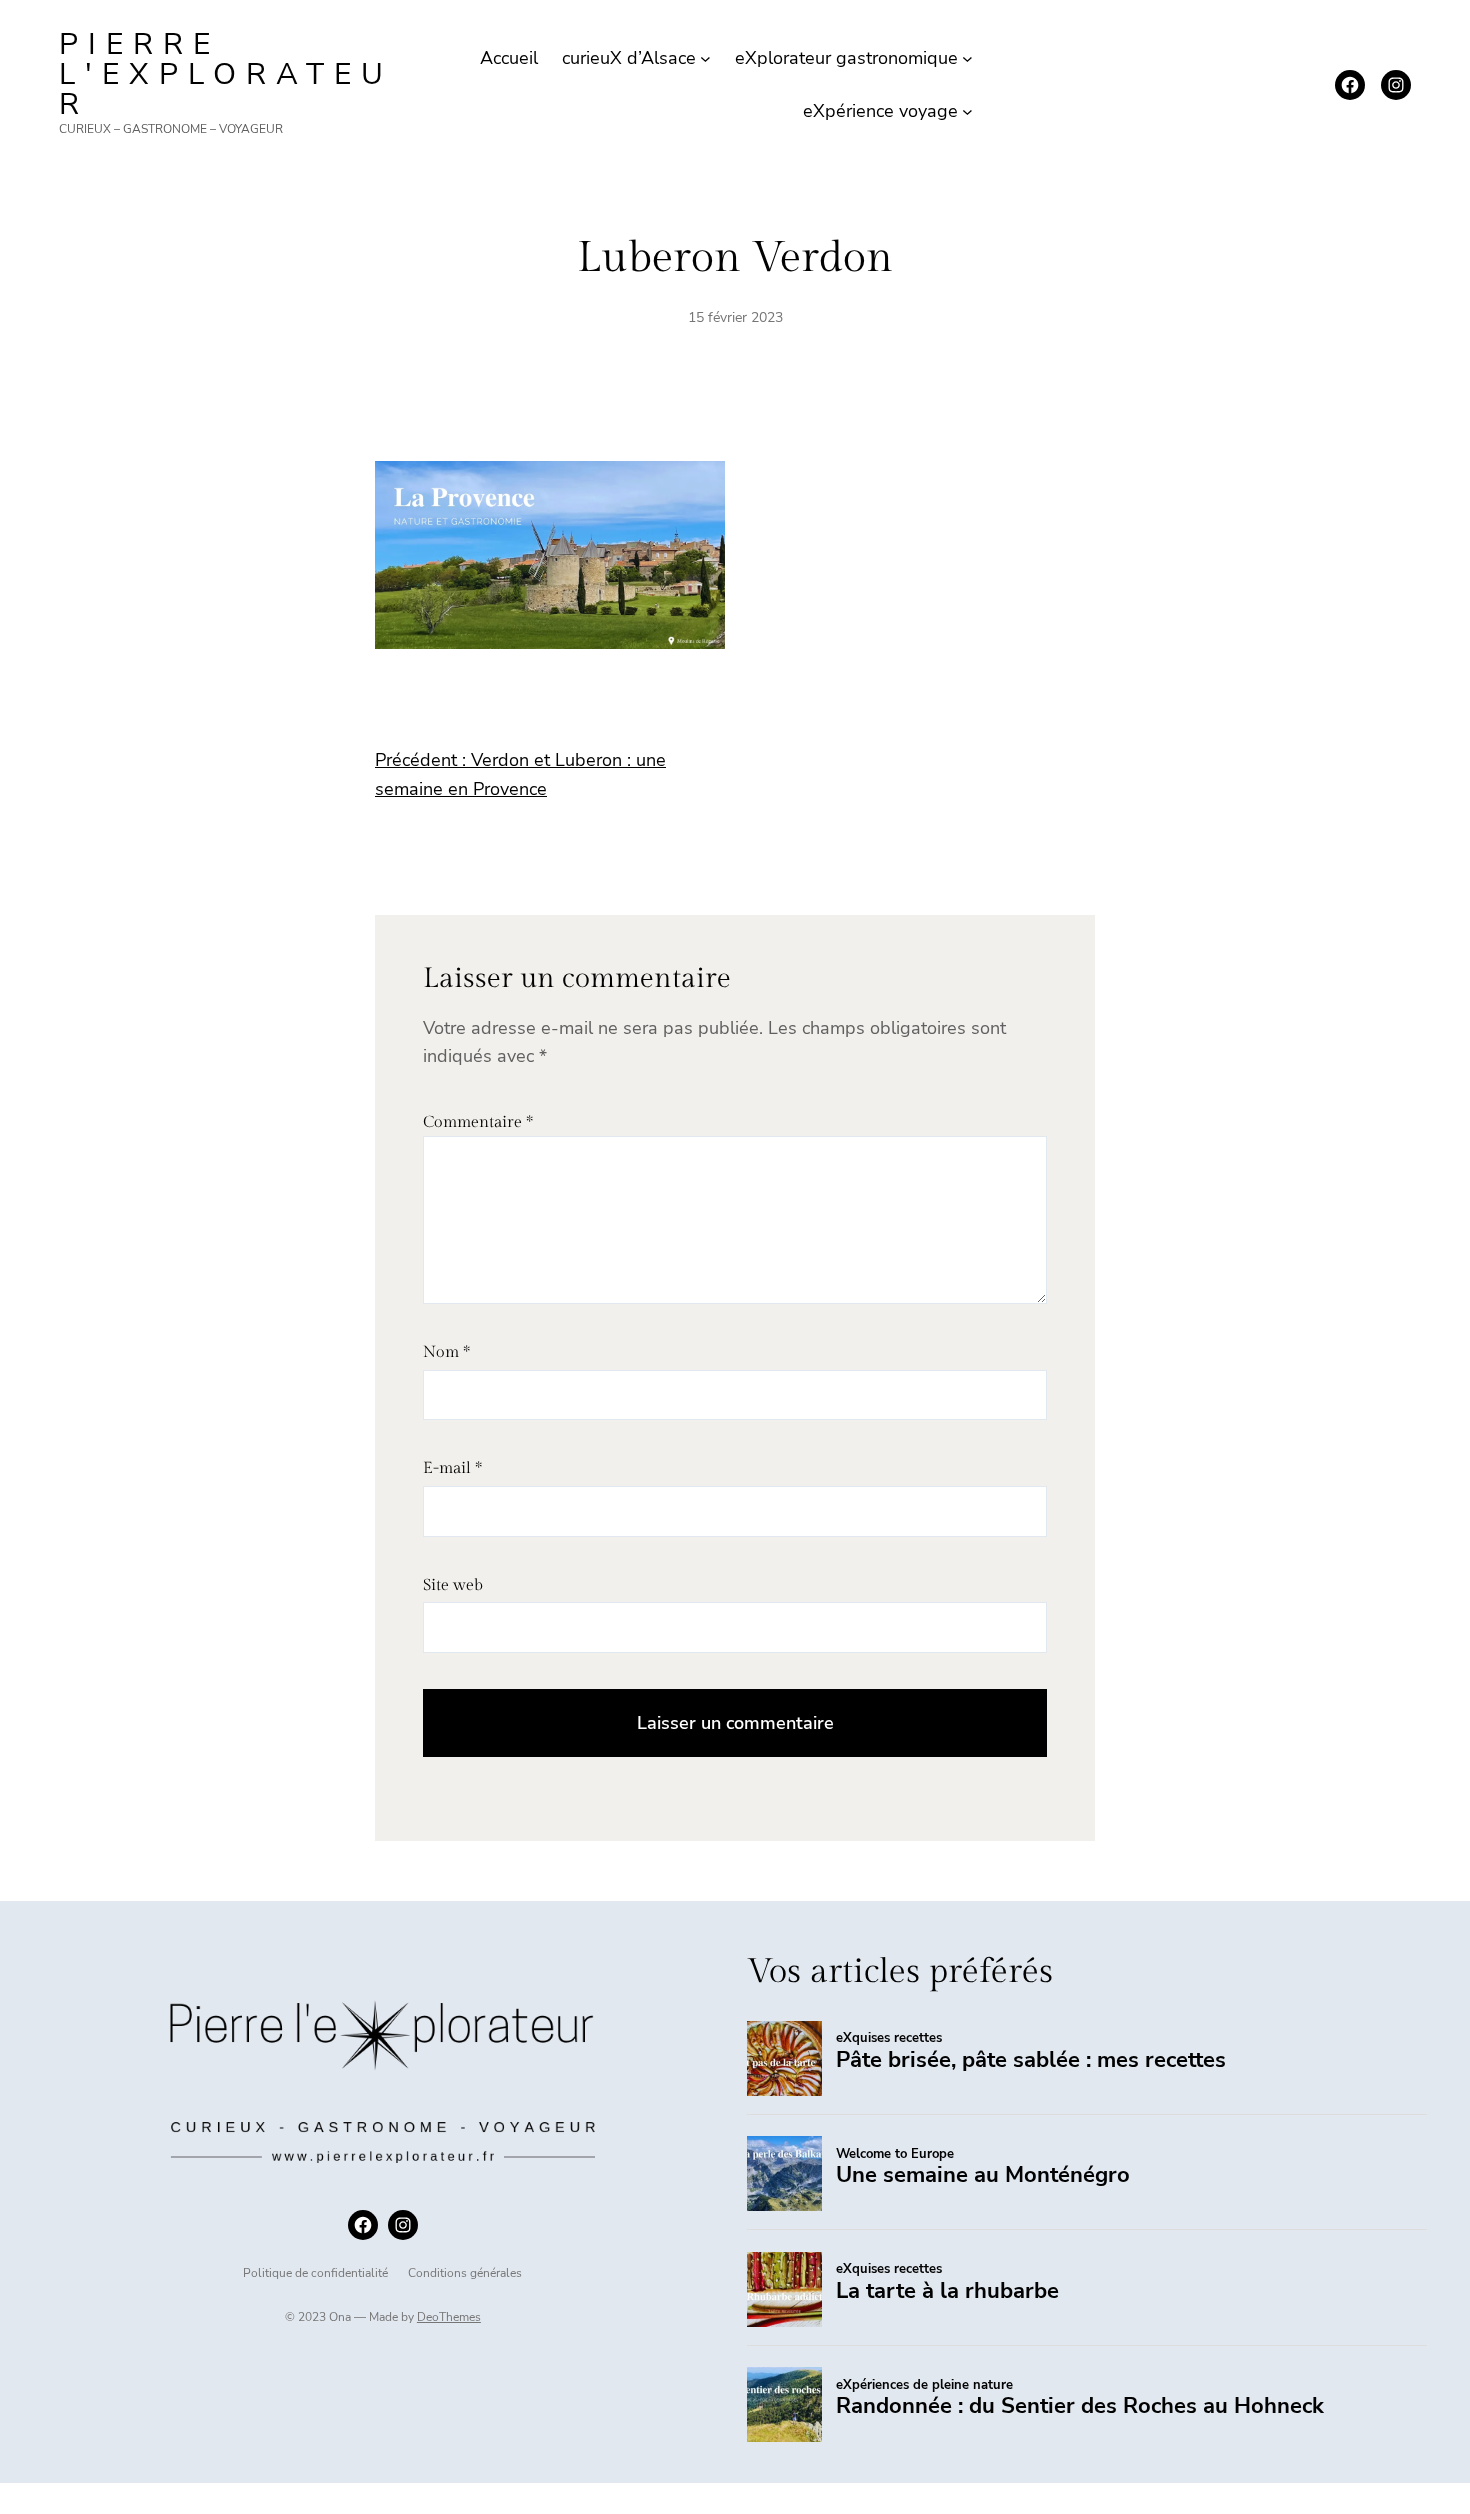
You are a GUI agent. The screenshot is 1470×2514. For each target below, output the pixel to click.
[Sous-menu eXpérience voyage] (967, 111)
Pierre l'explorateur (226, 74)
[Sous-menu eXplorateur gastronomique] (967, 58)
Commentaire (478, 1122)
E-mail (452, 1468)
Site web (453, 1585)
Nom (446, 1352)
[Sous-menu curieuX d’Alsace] (705, 58)
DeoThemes (449, 2317)
